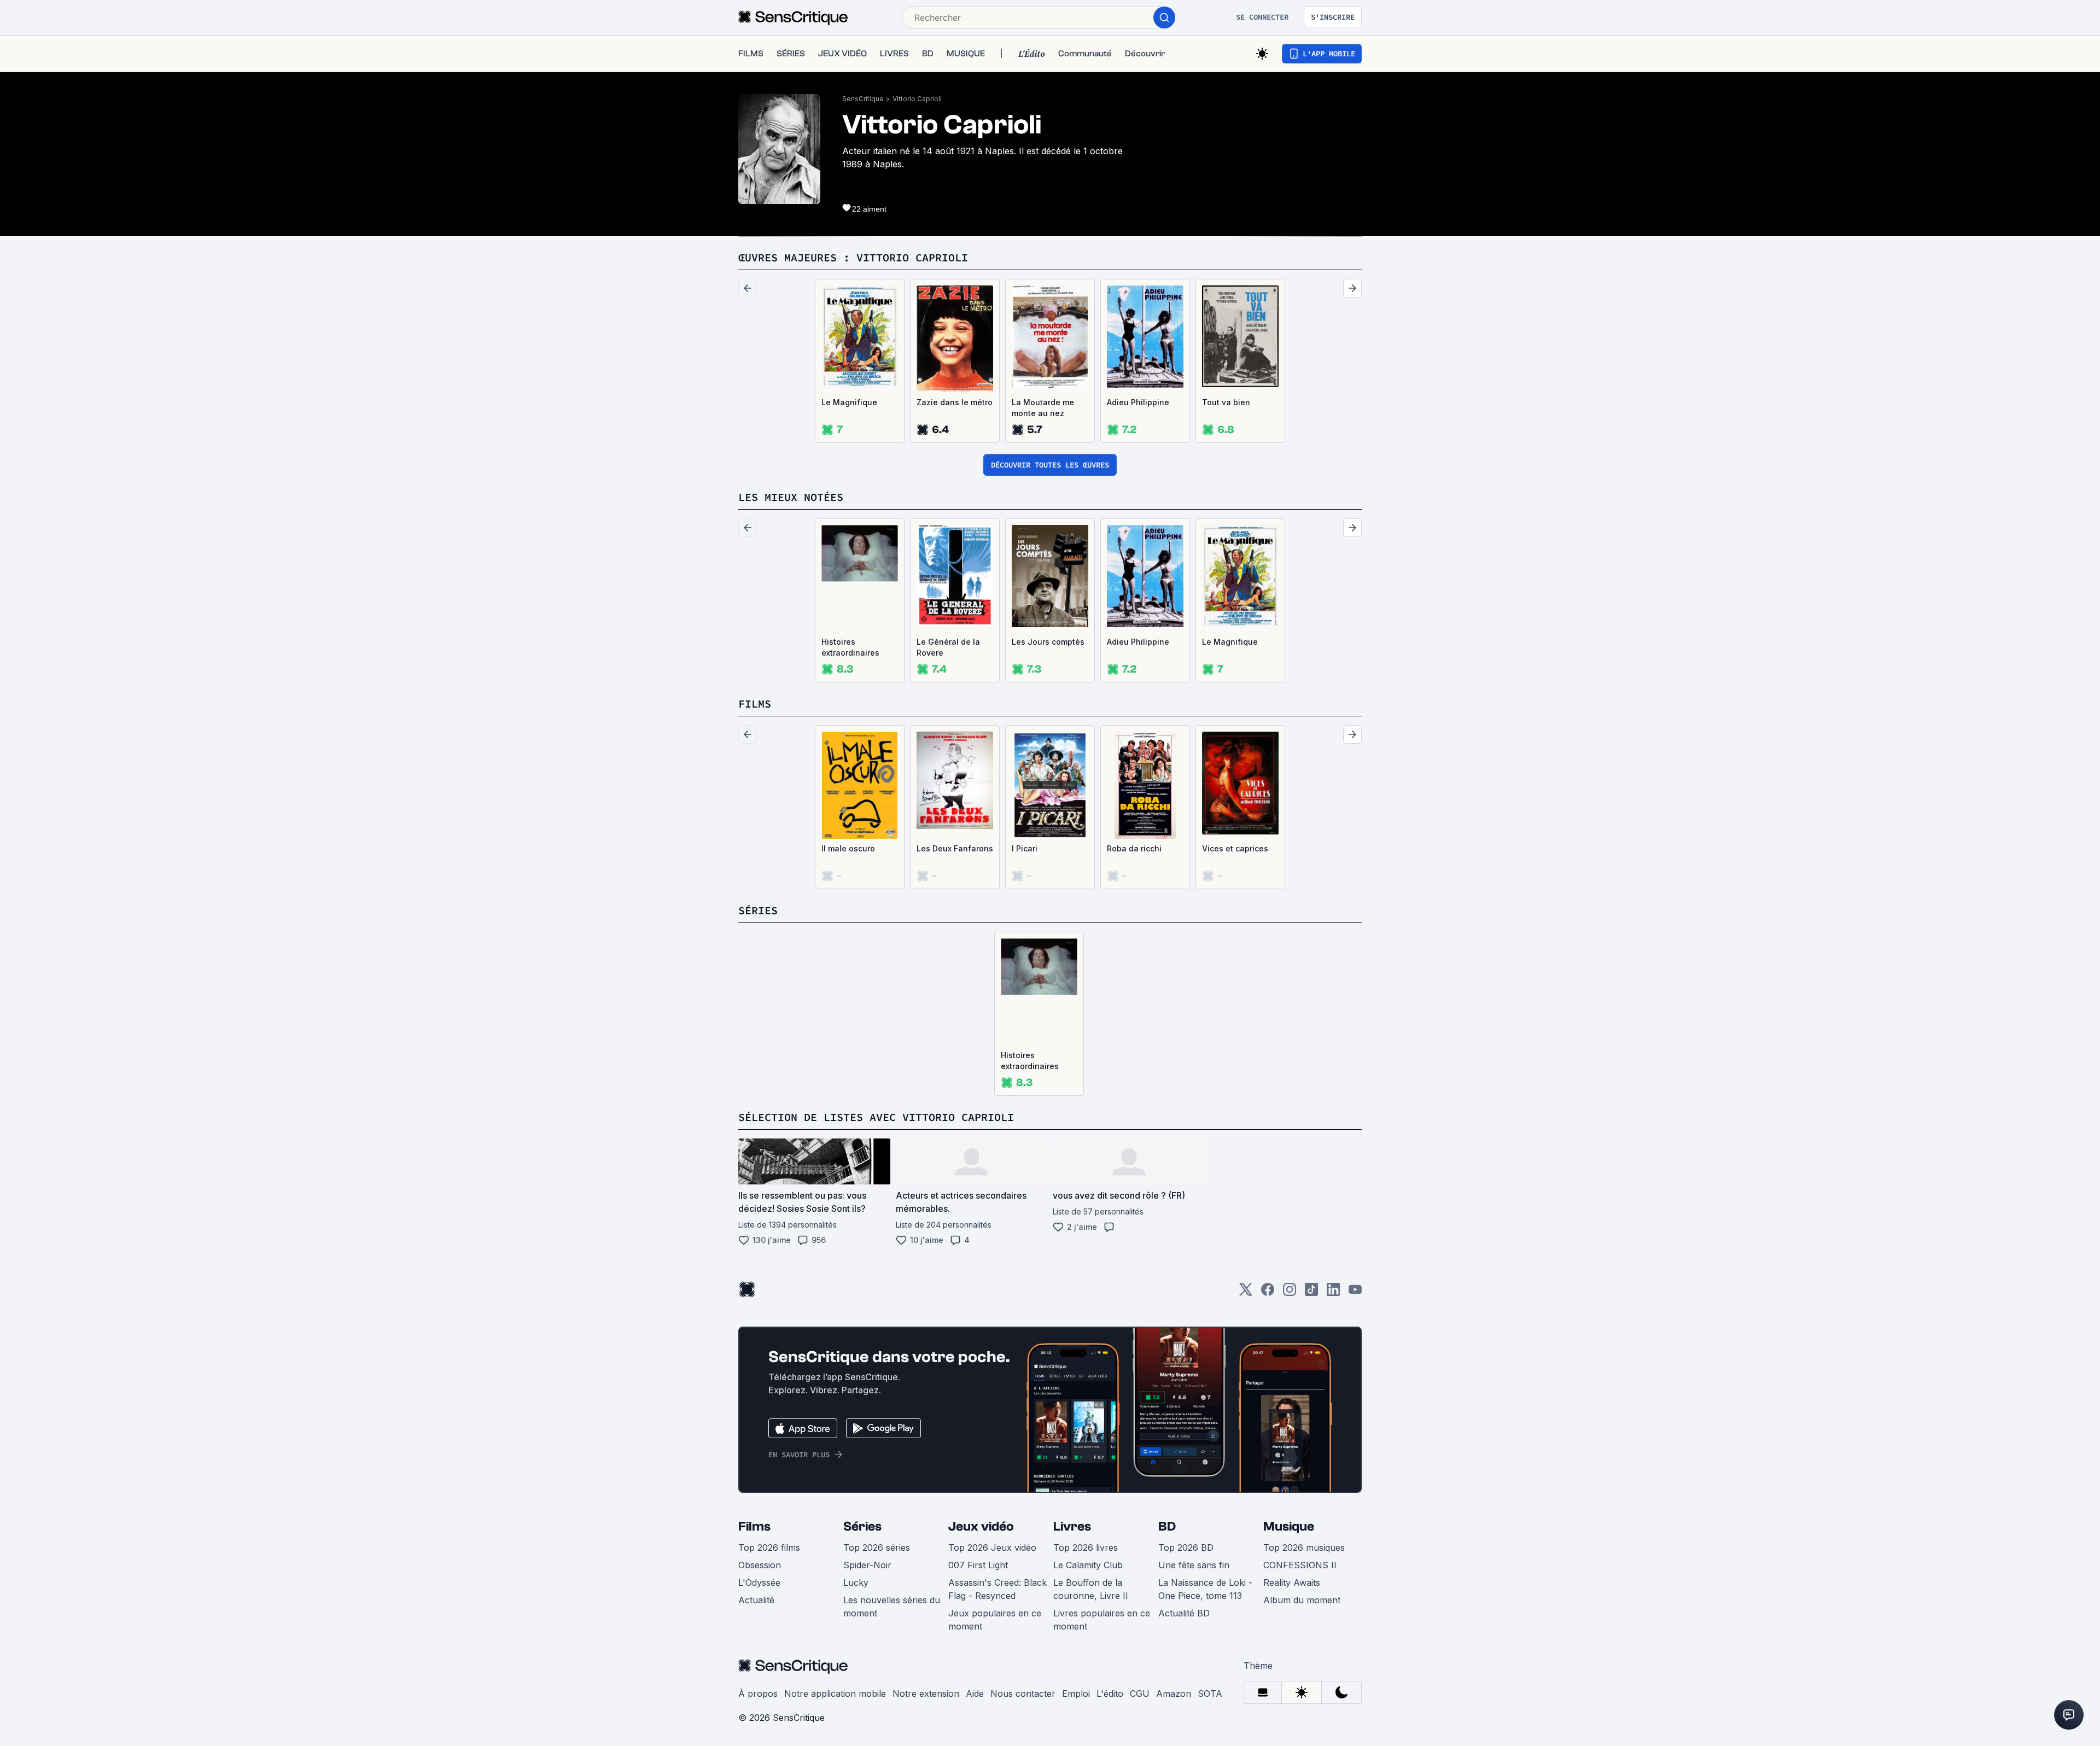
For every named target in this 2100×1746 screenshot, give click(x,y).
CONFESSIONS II (1300, 1565)
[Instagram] (1290, 1293)
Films (754, 1526)
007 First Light (978, 1565)
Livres (1072, 1526)
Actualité (756, 1600)
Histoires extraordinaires (850, 647)
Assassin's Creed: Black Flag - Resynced (997, 1589)
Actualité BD (1184, 1613)
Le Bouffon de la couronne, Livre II (1091, 1589)
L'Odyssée (759, 1583)
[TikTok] (1311, 1293)
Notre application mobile (835, 1694)
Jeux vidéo (981, 1526)
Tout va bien (1226, 402)
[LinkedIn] (1333, 1293)
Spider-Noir (867, 1565)
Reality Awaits (1292, 1583)
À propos (758, 1694)
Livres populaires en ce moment (1102, 1620)
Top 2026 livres (1086, 1548)
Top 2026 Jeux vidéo (992, 1548)
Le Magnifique (849, 402)
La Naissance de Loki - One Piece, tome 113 (1205, 1589)
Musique (1289, 1526)
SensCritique (863, 99)
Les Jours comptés (1048, 642)
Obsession (760, 1565)
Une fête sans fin (1194, 1565)
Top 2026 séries (877, 1548)
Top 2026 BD (1186, 1548)
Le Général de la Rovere (948, 647)
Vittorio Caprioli (917, 99)
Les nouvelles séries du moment (892, 1607)
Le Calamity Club (1088, 1565)
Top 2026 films (769, 1548)
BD (1167, 1526)
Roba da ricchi (1134, 848)
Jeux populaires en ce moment (995, 1620)
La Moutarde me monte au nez (1043, 408)
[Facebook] (1268, 1293)
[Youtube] (1355, 1293)
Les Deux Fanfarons (955, 848)
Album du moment (1302, 1600)
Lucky (856, 1583)
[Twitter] (1246, 1293)
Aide (975, 1694)
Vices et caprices (1235, 848)
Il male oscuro (848, 848)
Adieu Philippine (1138, 402)
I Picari (1025, 848)
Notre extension (926, 1694)
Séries (862, 1526)
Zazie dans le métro (955, 402)
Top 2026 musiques (1304, 1548)
